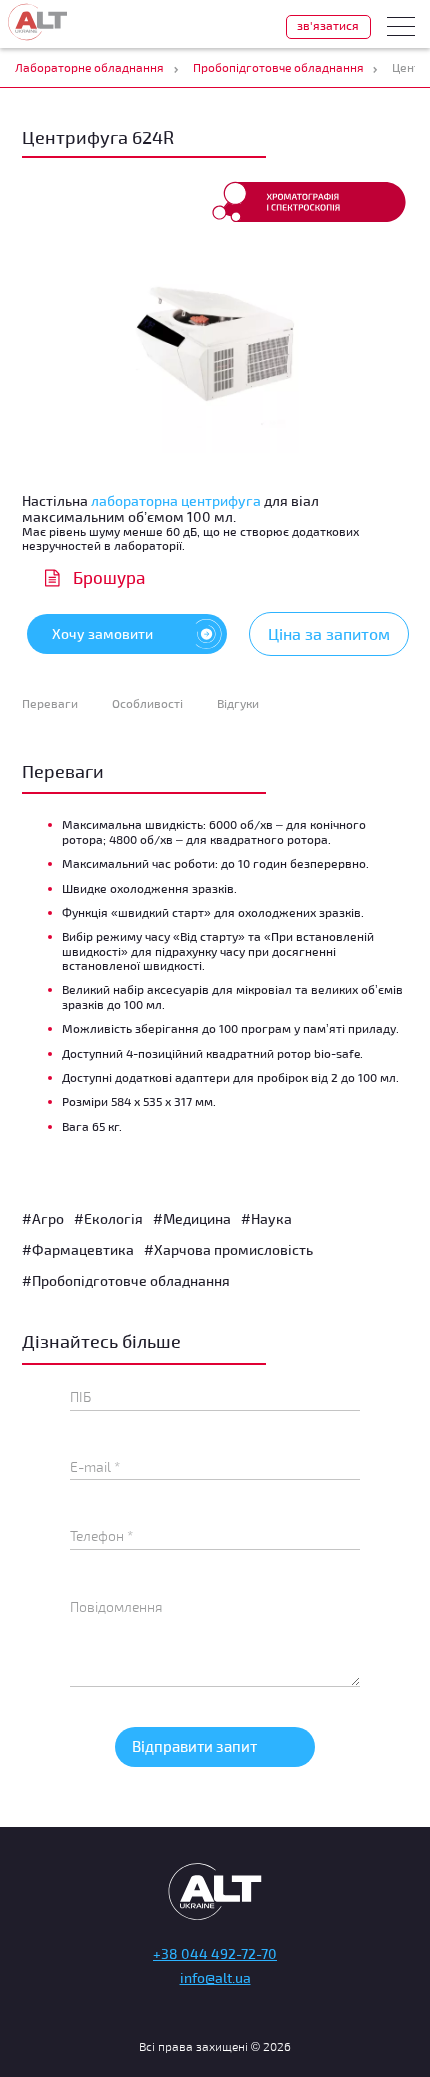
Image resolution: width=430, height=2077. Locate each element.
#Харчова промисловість (228, 1249)
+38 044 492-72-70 (215, 1953)
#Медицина (192, 1218)
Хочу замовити (102, 633)
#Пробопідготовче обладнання (126, 1280)
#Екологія (108, 1218)
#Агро (43, 1218)
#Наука (266, 1218)
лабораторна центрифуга (176, 500)
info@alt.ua (215, 1977)
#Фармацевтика (78, 1249)
